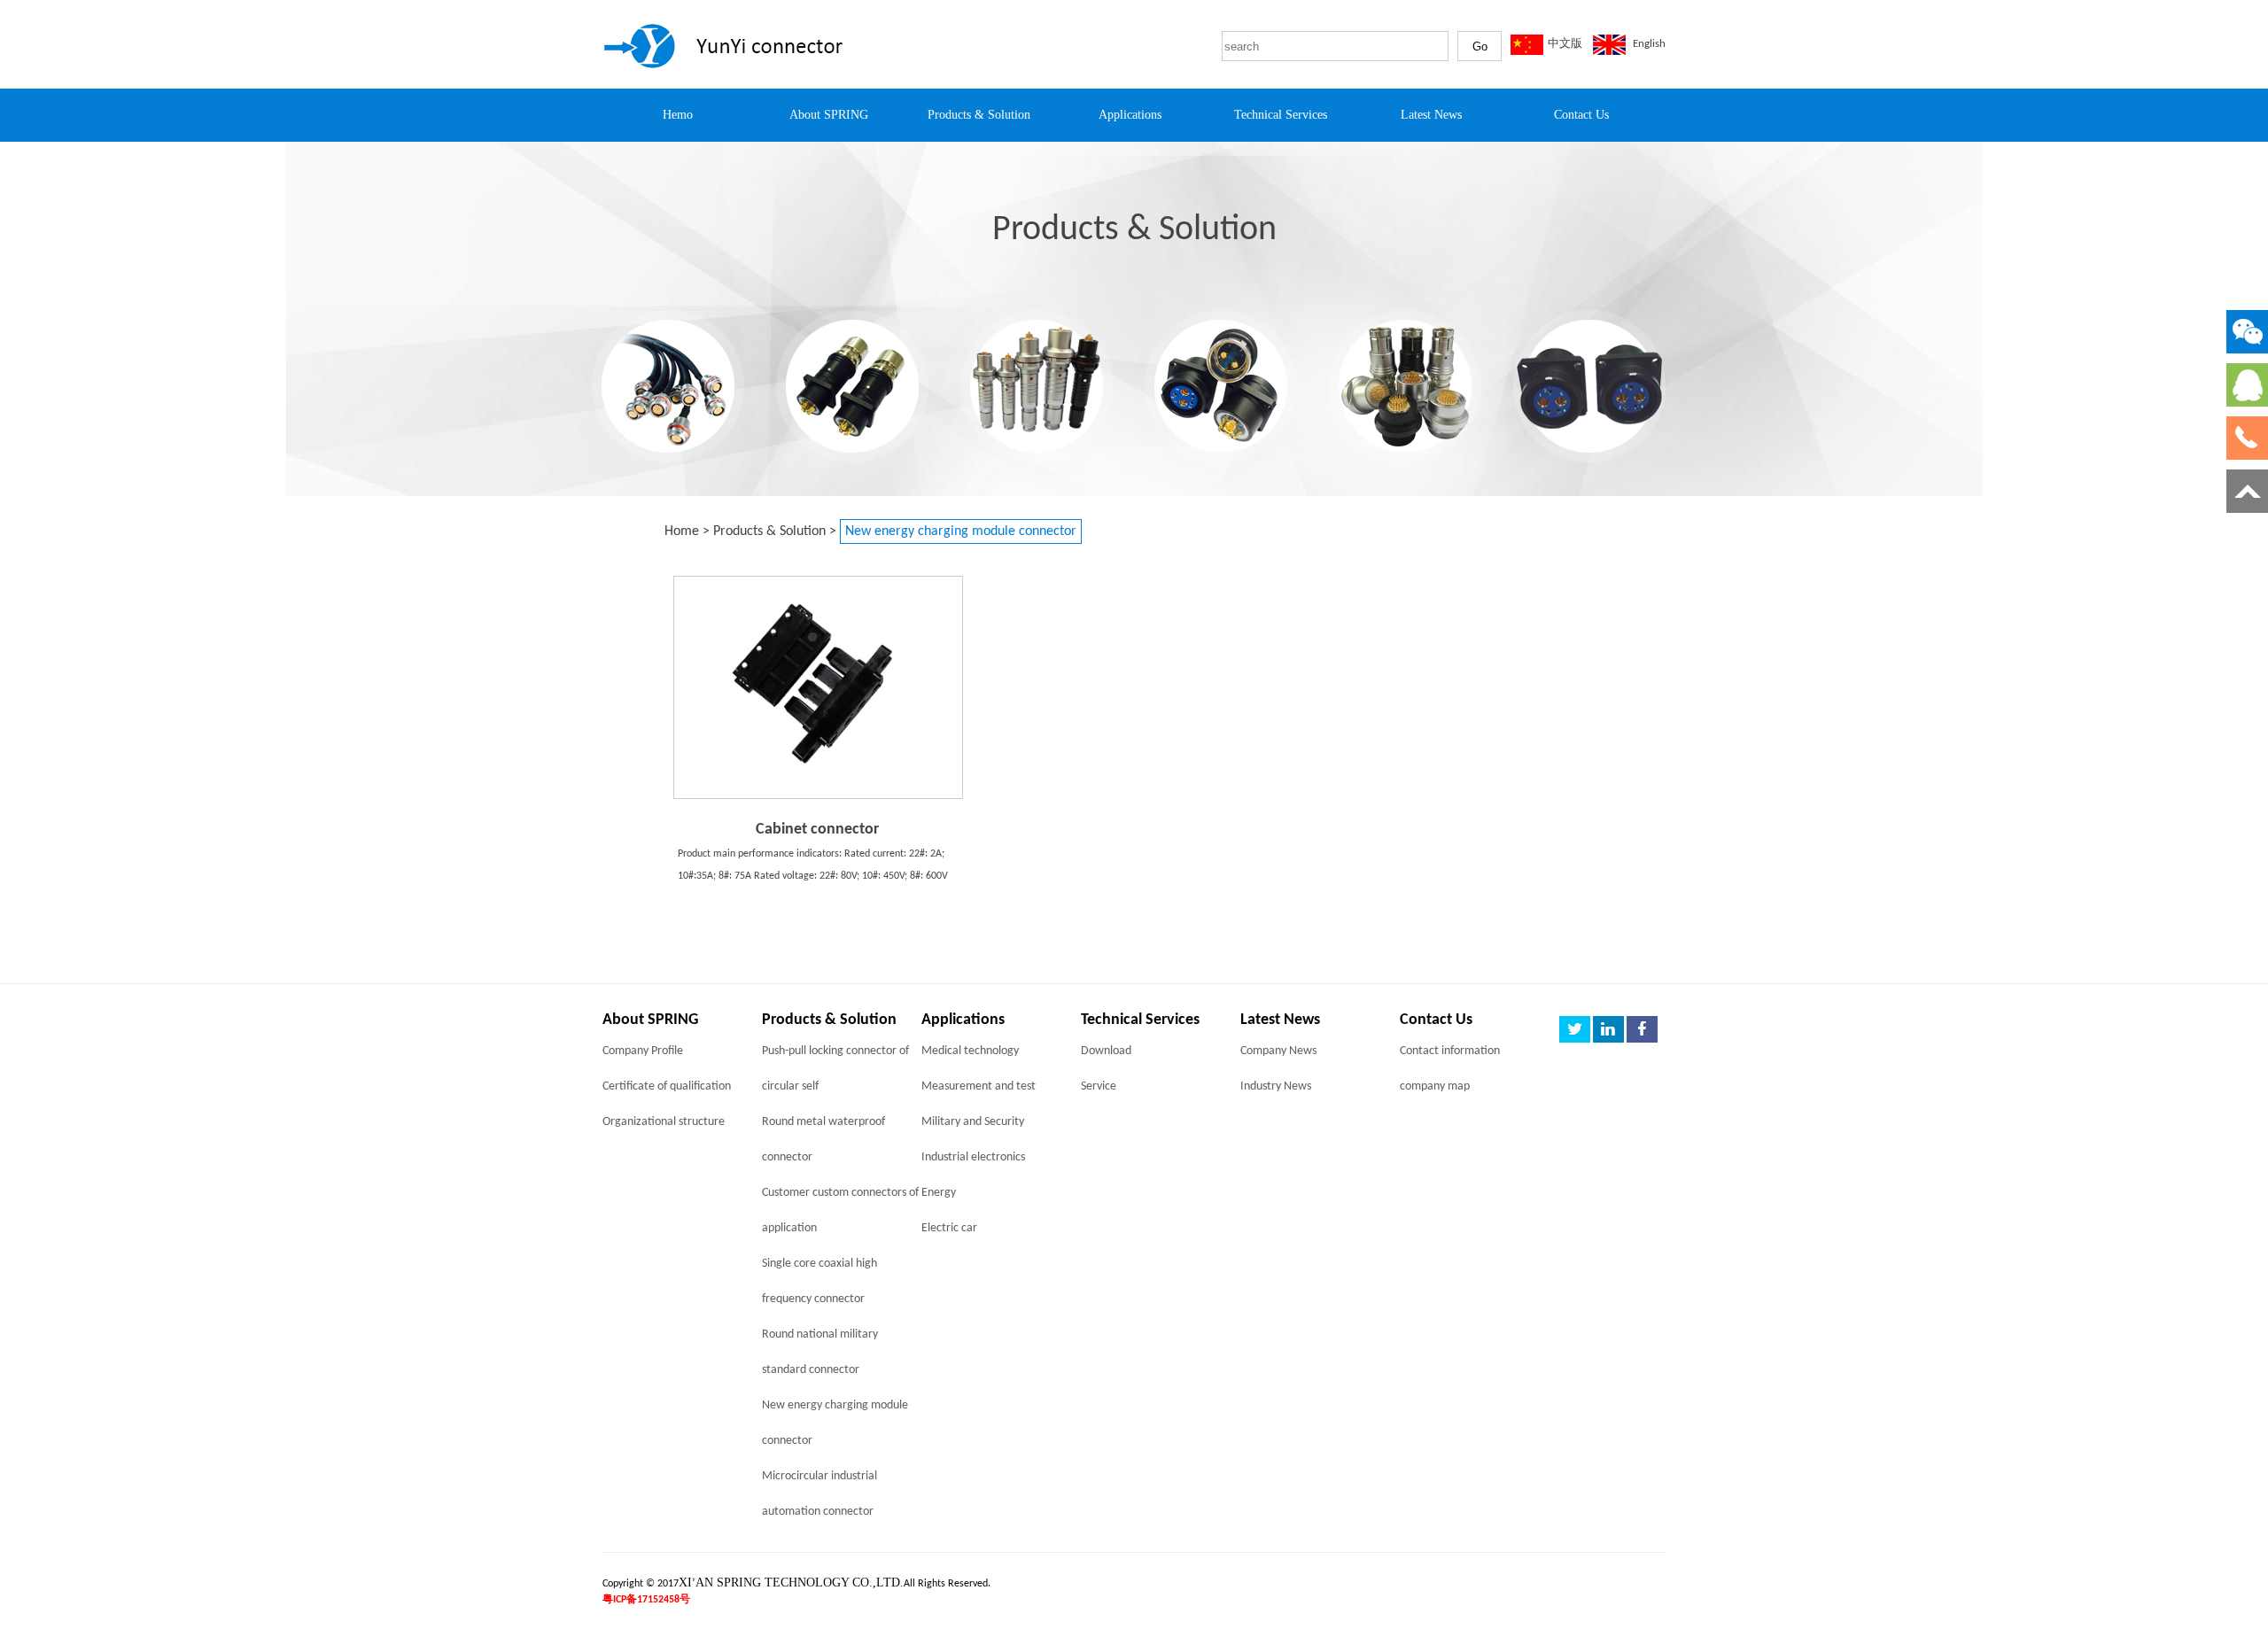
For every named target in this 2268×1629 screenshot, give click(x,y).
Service (1099, 1086)
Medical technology (970, 1051)
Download (1106, 1051)
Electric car (949, 1228)
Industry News (1276, 1086)
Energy (939, 1193)
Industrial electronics (973, 1157)
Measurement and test (979, 1086)
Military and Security (973, 1122)
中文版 (1565, 44)
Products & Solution (769, 531)
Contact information (1450, 1051)
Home (682, 531)
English (1649, 44)
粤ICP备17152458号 (646, 1600)
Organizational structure (664, 1122)
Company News (1278, 1051)
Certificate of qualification (667, 1086)
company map (1435, 1086)
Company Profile (643, 1051)
